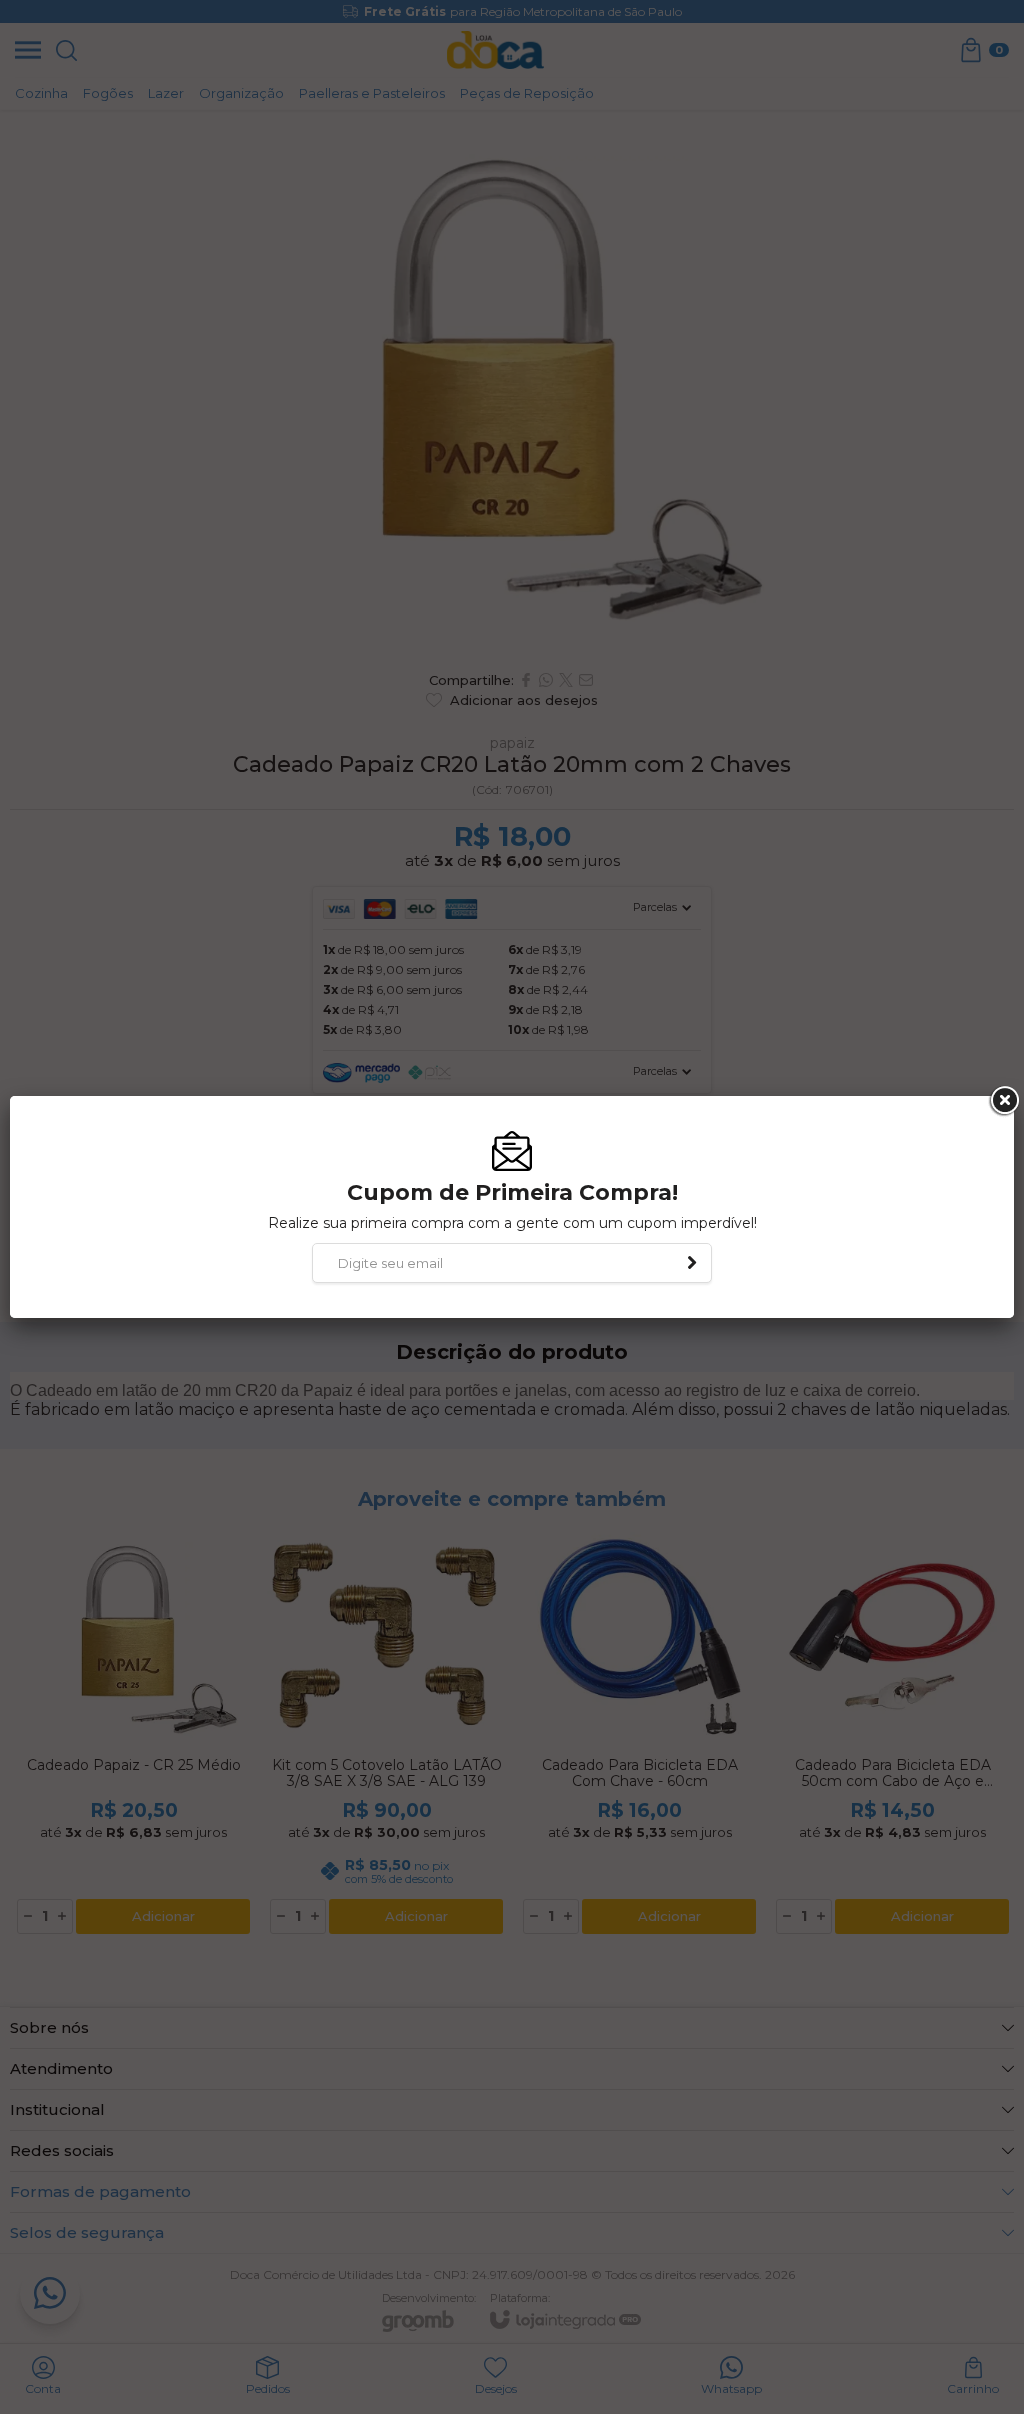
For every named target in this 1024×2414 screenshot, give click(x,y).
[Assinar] (692, 1263)
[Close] (1003, 1101)
